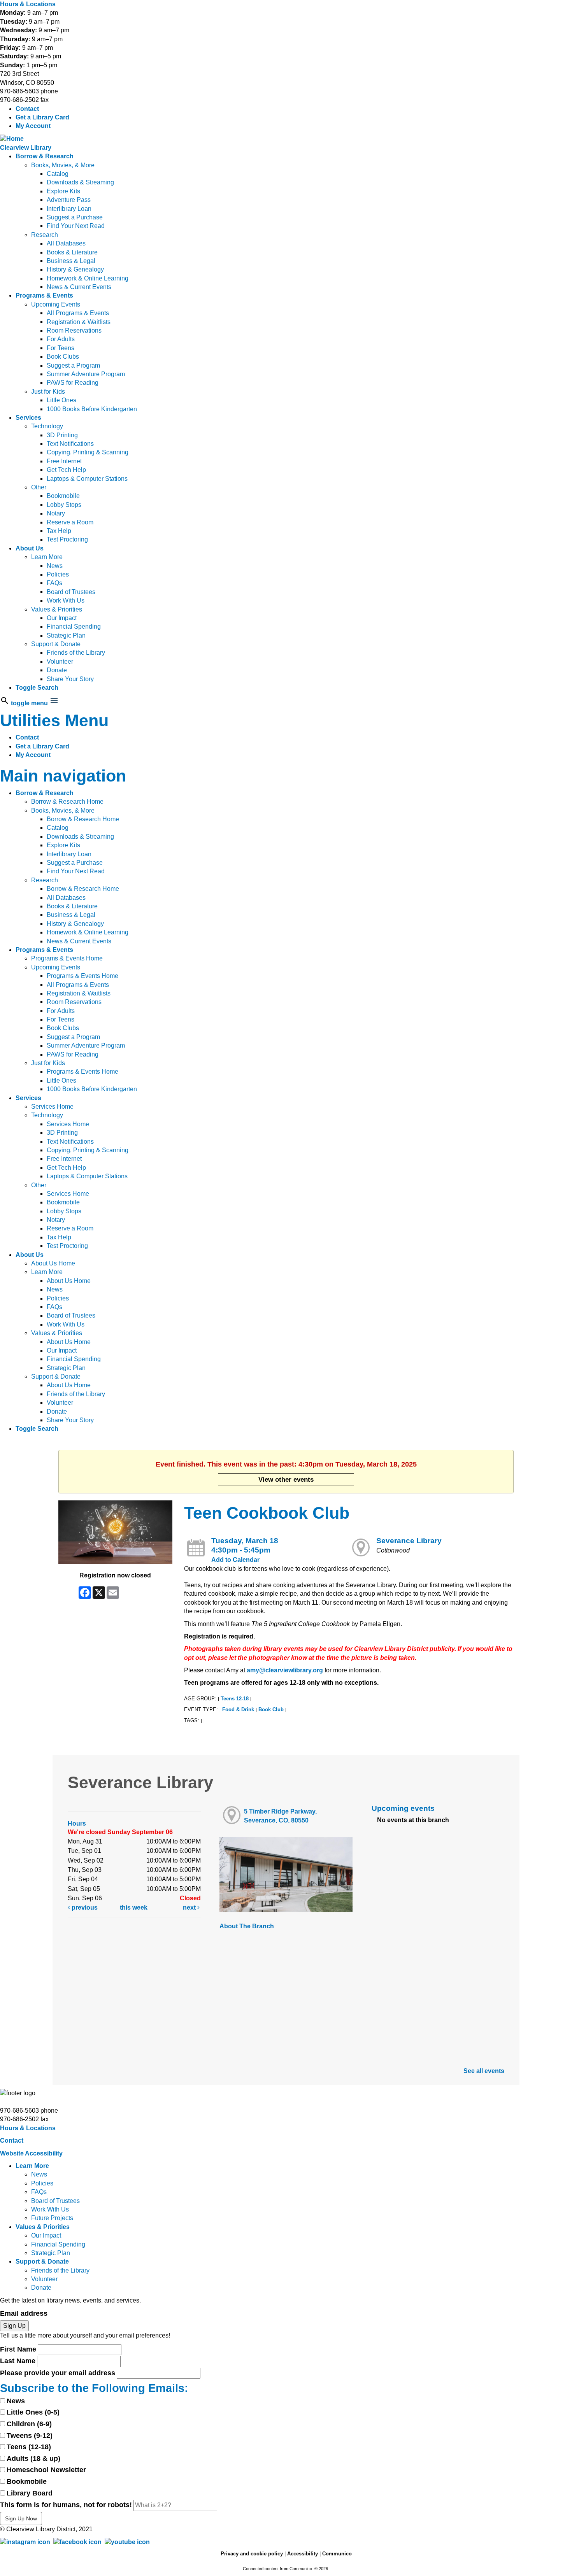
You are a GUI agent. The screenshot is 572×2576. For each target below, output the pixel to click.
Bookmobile (63, 496)
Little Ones (61, 400)
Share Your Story (70, 679)
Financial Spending (74, 626)
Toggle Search (37, 688)
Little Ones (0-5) (33, 2412)
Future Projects (52, 2218)
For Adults (61, 339)
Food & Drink (238, 1709)
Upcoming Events (56, 304)
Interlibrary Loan (69, 209)
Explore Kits (63, 191)
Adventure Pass (69, 200)
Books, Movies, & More (63, 165)
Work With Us (66, 600)
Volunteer (60, 662)
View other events (286, 1479)
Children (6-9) (29, 2424)
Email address (24, 2313)
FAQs (54, 583)
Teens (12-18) (29, 2447)
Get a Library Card (42, 117)
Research (45, 235)
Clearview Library (26, 148)
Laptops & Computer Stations (87, 479)
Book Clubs (63, 357)
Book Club (271, 1709)
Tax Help (59, 531)
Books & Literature (72, 252)
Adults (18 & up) (33, 2459)
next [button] (190, 1907)
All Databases (66, 243)
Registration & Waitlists (79, 322)
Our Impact (62, 618)
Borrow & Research (45, 156)
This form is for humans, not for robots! (66, 2505)
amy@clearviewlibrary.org (285, 1670)
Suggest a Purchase (75, 217)
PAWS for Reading (73, 383)
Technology (47, 426)
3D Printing (62, 435)
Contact (27, 109)
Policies (58, 574)
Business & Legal (71, 261)
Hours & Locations (28, 4)
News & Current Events (79, 287)
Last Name (18, 2361)
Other (39, 487)
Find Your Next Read (76, 226)
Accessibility (303, 2554)
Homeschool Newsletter (46, 2470)
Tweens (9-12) (30, 2436)
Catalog (58, 174)
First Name (18, 2349)
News (55, 566)
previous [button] (84, 1907)
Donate (57, 670)
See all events (484, 2071)
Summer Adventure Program (86, 374)
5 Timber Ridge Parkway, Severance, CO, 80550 (280, 1816)
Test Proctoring (67, 539)
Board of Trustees (71, 592)
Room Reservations (74, 330)
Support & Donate (56, 644)
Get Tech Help (66, 470)
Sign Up (14, 2326)
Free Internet (64, 461)
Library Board (30, 2493)
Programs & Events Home (67, 958)
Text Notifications (70, 444)
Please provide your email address (58, 2373)
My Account (33, 126)
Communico (337, 2554)
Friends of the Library (76, 653)
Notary (56, 513)
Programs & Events (44, 295)
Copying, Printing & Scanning (88, 452)
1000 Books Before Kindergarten (92, 409)
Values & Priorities (57, 609)
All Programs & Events (78, 313)
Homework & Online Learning (88, 278)
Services (28, 418)
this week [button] (134, 1907)
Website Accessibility (31, 2153)
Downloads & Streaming (80, 182)
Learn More (47, 557)
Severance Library (409, 1541)
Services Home (52, 1107)
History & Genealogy (75, 269)
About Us (30, 548)
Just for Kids (48, 392)
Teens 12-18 (235, 1699)
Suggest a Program (73, 365)
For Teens (61, 348)
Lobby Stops (64, 505)
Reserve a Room (70, 522)
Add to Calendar (235, 1560)
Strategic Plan (66, 635)
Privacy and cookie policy (252, 2554)
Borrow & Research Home (67, 802)
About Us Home (53, 1263)
